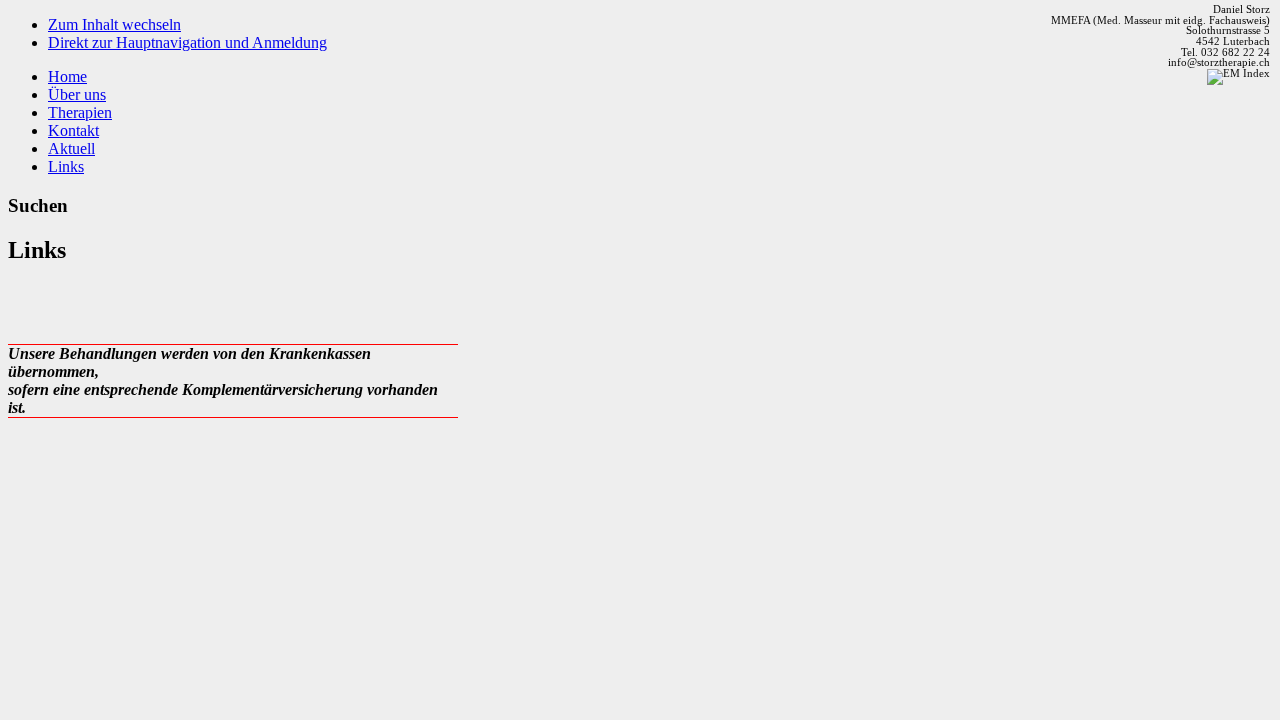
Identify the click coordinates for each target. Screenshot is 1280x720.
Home (67, 76)
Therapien (80, 112)
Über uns (77, 94)
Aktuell (71, 148)
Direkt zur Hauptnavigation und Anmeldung (187, 42)
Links (66, 166)
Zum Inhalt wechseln (114, 24)
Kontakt (73, 130)
